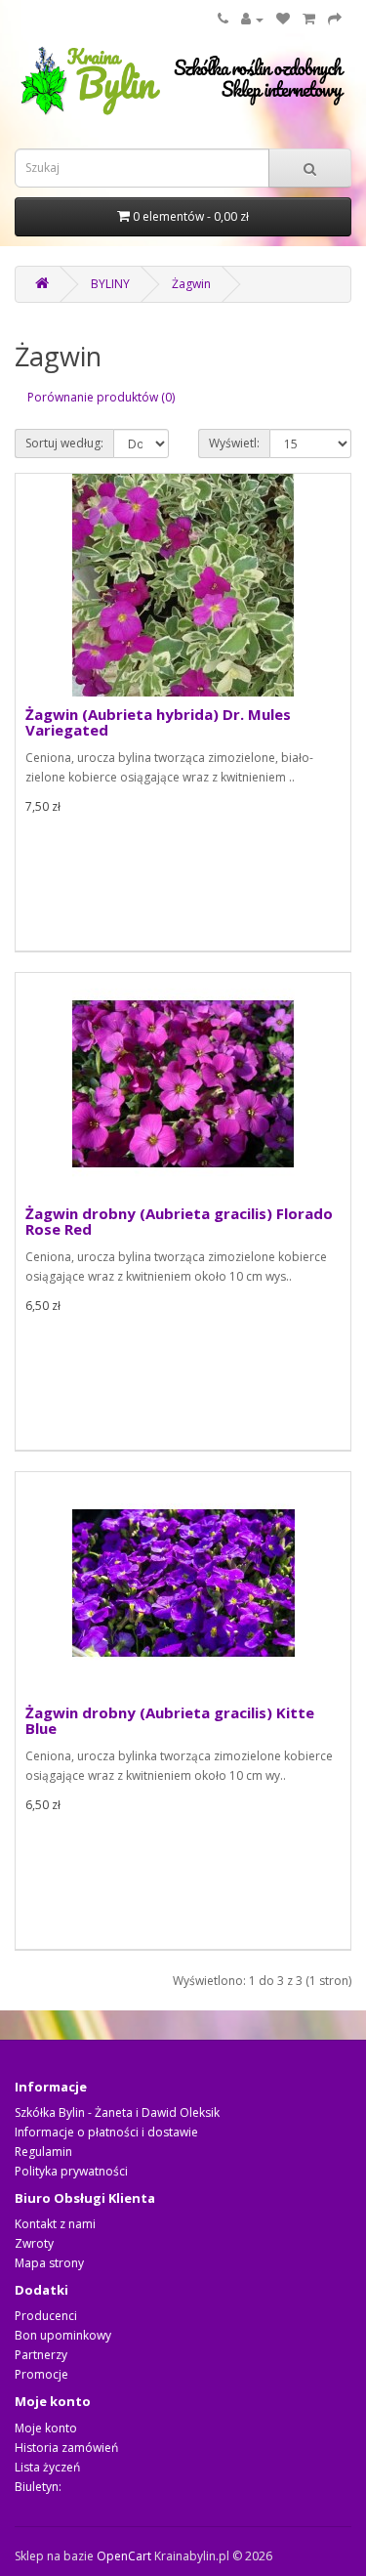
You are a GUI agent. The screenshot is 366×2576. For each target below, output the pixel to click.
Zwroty (34, 2243)
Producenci (46, 2316)
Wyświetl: (234, 443)
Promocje (41, 2374)
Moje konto (46, 2428)
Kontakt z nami (55, 2224)
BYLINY (110, 284)
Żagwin (191, 284)
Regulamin (43, 2152)
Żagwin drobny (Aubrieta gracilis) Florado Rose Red (179, 1222)
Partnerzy (41, 2355)
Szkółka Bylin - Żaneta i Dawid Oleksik (117, 2112)
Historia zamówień (66, 2448)
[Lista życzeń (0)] (283, 19)
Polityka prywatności (71, 2171)
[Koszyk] (309, 19)
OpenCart (124, 2556)
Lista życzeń (47, 2467)
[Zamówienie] (335, 19)
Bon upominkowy (63, 2335)
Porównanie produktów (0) (101, 397)
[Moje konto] (252, 19)
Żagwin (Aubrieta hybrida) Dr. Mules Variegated (158, 722)
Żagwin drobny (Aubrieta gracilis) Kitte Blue (170, 1721)
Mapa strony (49, 2263)
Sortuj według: (64, 443)
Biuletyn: (38, 2487)
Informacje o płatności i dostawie (106, 2132)
